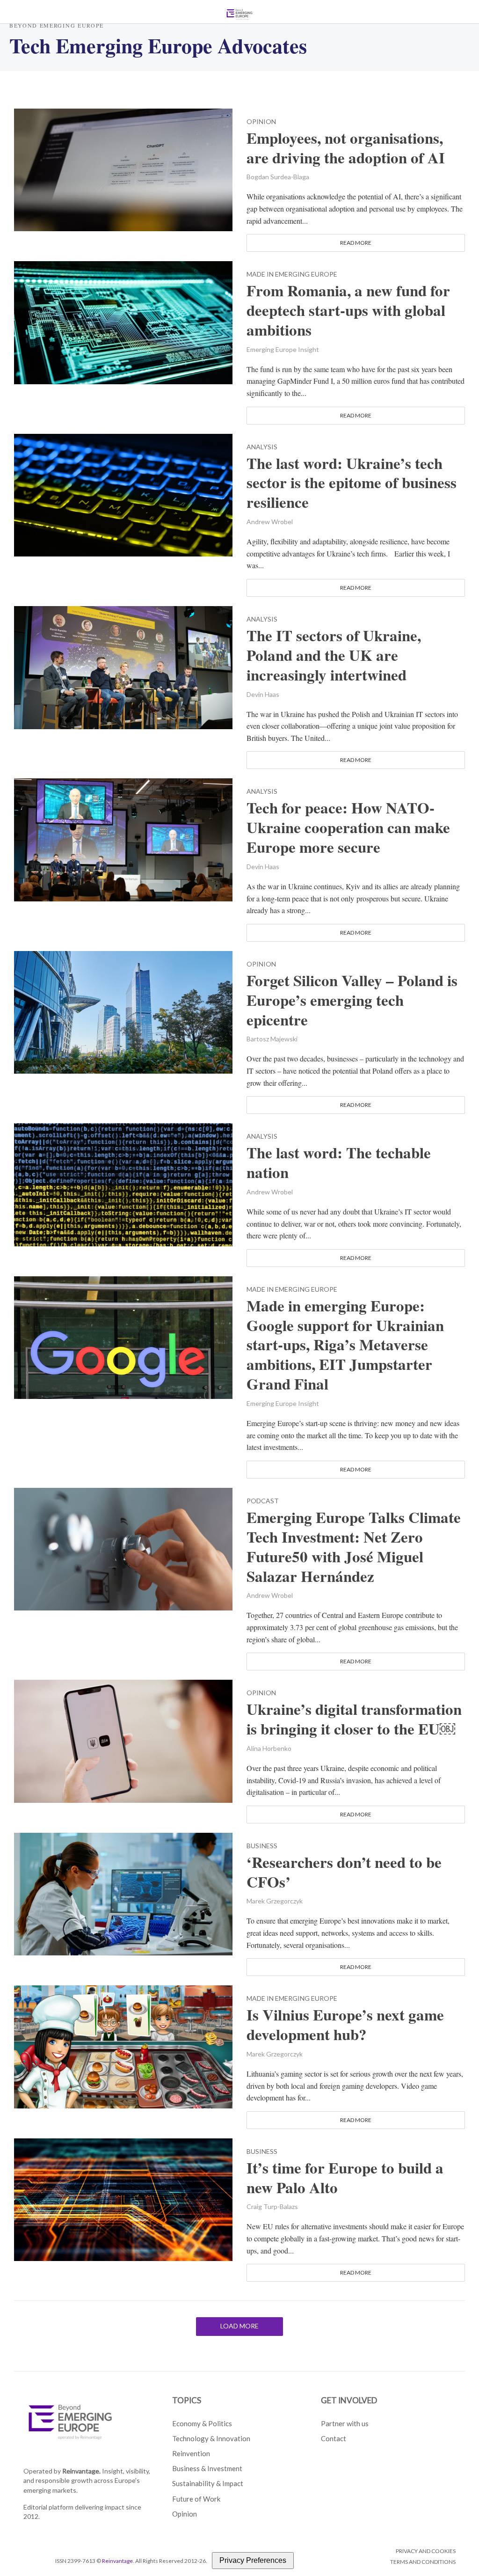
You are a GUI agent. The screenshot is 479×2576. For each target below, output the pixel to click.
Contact (334, 2438)
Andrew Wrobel (270, 522)
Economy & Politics (202, 2423)
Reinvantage (117, 2561)
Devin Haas (263, 694)
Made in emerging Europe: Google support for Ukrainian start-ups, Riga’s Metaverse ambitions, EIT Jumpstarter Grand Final (345, 1345)
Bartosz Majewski (272, 1039)
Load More (239, 2326)
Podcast (263, 1501)
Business (262, 1846)
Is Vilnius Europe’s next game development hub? (345, 2025)
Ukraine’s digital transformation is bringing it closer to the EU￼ (354, 1719)
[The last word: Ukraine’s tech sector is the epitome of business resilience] (123, 494)
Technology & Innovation (211, 2438)
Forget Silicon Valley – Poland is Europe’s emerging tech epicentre (352, 1000)
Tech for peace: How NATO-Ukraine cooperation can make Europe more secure (348, 827)
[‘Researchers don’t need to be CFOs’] (123, 1893)
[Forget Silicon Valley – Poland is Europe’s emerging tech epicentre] (123, 1011)
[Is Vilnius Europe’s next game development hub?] (123, 2045)
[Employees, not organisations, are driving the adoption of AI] (123, 169)
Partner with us (345, 2423)
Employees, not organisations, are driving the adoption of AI (346, 148)
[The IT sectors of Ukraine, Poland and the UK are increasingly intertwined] (123, 666)
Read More (356, 243)
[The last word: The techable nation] (123, 1183)
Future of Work (196, 2499)
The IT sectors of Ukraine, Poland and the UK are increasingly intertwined (334, 655)
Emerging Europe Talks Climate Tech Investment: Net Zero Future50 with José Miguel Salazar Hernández (354, 1547)
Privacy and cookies (426, 2551)
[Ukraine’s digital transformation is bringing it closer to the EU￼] (123, 1740)
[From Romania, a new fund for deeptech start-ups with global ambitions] (123, 321)
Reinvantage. (81, 2471)
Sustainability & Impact (208, 2483)
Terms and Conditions (423, 2562)
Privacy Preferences (253, 2560)
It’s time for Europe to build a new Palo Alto (345, 2178)
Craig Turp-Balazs (272, 2206)
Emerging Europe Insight (283, 349)
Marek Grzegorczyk (275, 1901)
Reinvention (191, 2453)
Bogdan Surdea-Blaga (278, 177)
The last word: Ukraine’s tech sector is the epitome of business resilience (352, 483)
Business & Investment (207, 2468)
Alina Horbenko (269, 1748)
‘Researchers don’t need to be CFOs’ (344, 1872)
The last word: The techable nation (339, 1163)
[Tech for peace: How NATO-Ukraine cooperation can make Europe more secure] (123, 838)
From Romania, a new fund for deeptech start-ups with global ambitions (348, 310)
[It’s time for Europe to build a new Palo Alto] (123, 2199)
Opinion (261, 122)
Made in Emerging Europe (292, 274)
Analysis (262, 447)
